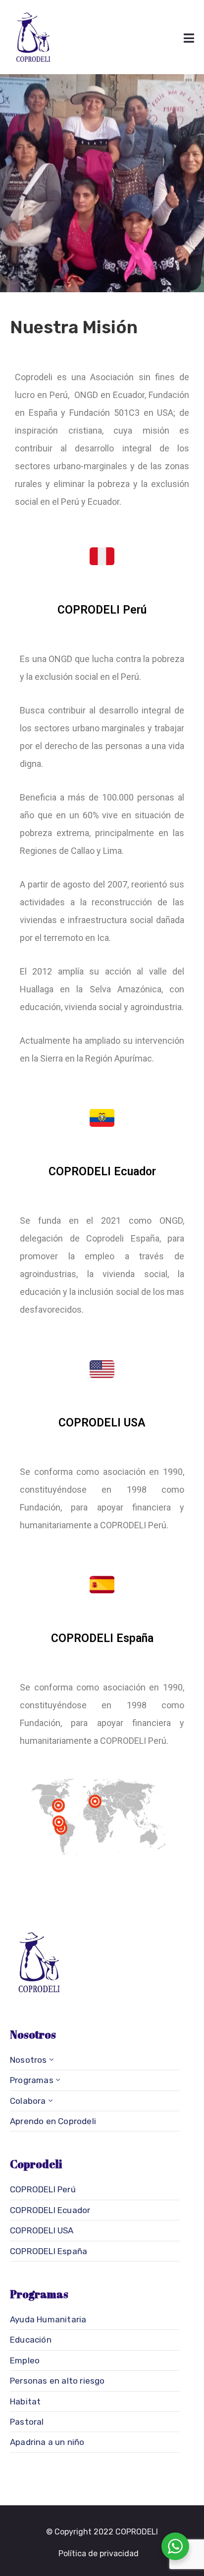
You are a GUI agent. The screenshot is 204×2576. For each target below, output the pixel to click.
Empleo (25, 2360)
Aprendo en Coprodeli (53, 2121)
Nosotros (28, 2060)
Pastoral (27, 2422)
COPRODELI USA (42, 2230)
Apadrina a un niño (47, 2442)
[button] (99, 2554)
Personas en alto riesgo (57, 2381)
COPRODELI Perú (43, 2189)
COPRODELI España (49, 2251)
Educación (31, 2340)
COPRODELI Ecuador (50, 2210)
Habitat (25, 2401)
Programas (32, 2080)
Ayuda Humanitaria (48, 2319)
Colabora (28, 2101)
